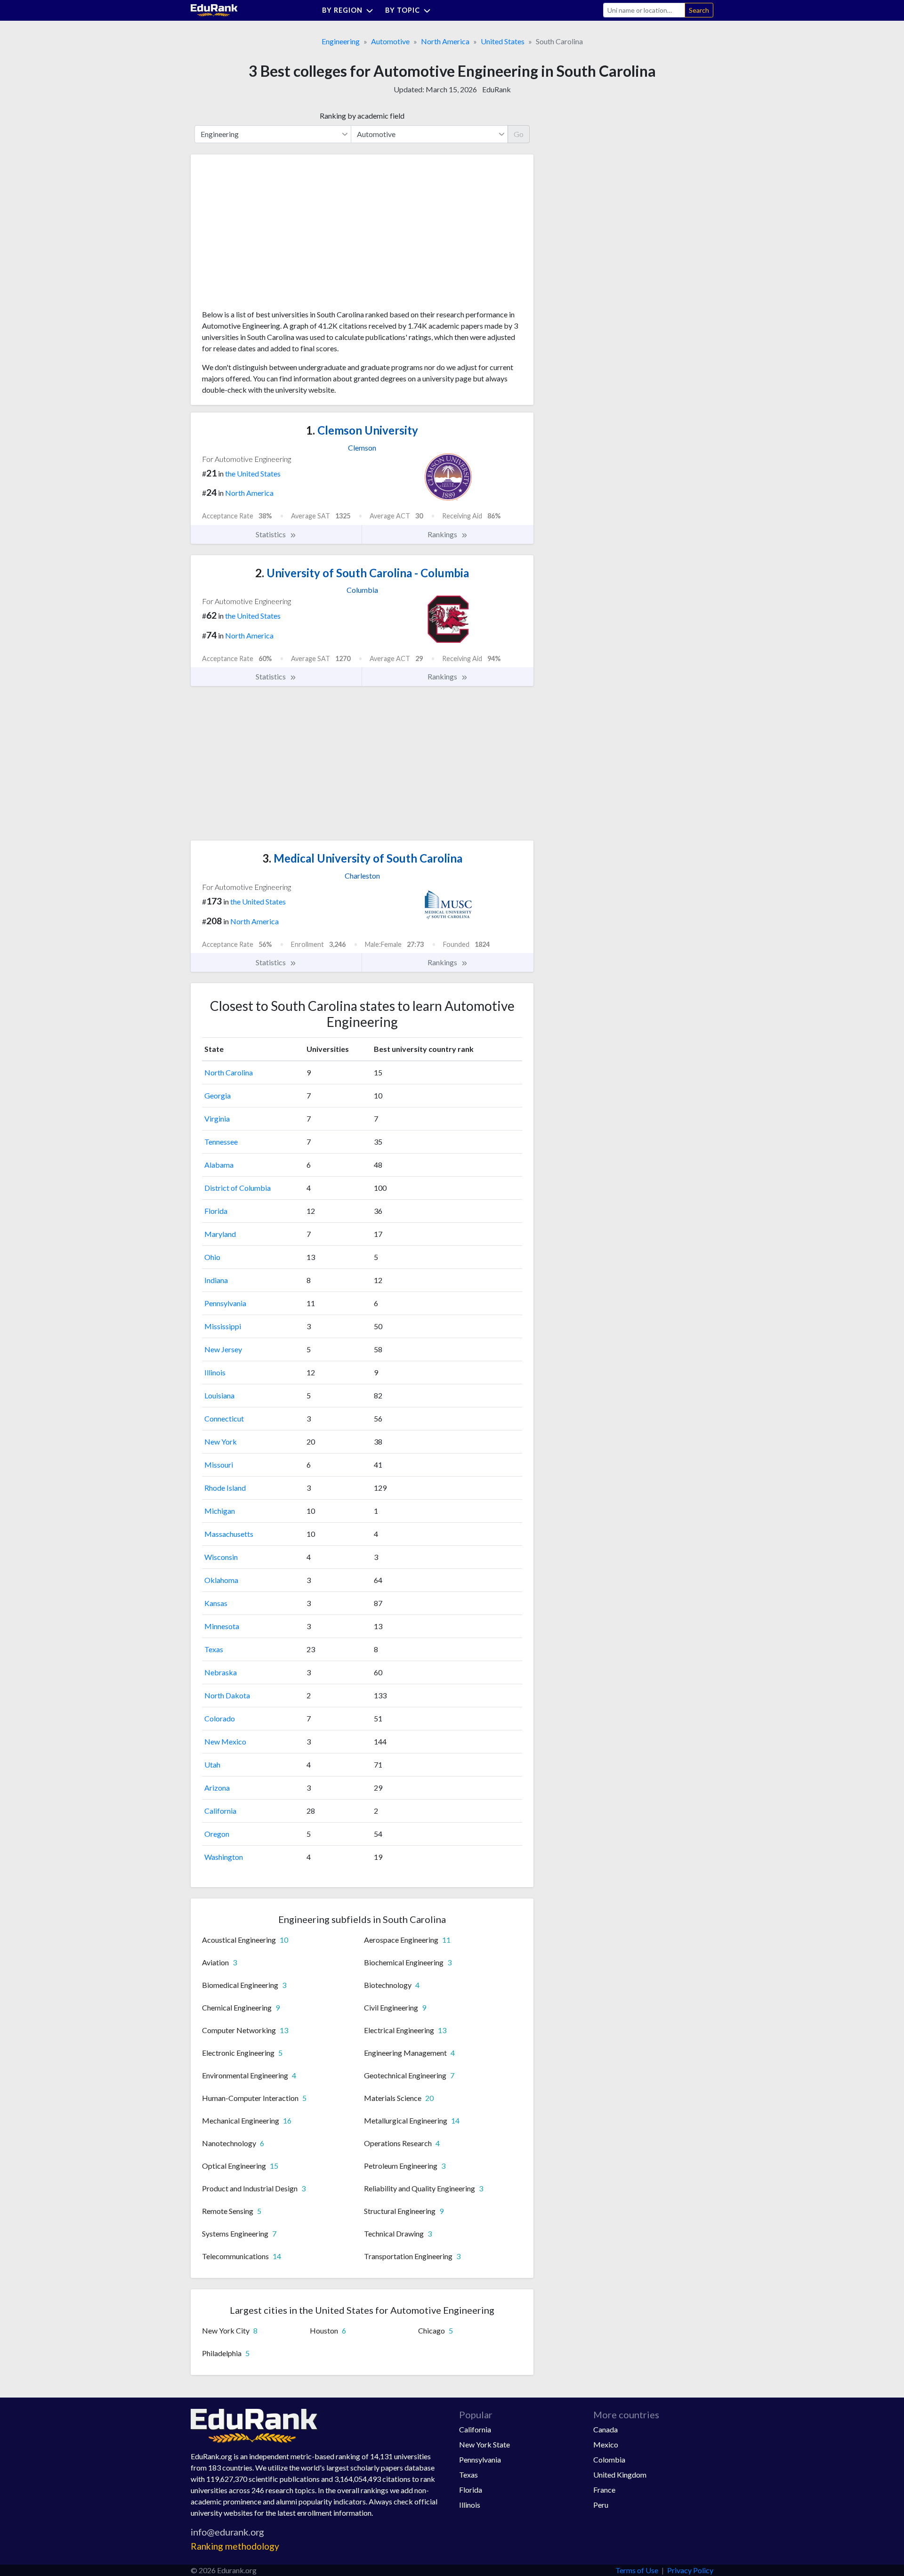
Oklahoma (221, 1580)
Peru (601, 2505)
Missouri (219, 1465)
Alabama (219, 1165)
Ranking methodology (235, 2546)
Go (519, 134)
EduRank (496, 89)
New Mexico (225, 1741)
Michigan (220, 1511)
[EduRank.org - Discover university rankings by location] (214, 9)
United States (503, 41)
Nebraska (221, 1672)
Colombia (609, 2459)
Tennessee (221, 1142)
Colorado (220, 1718)
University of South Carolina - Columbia (362, 573)
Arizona (217, 1788)
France (604, 2490)
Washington (224, 1857)
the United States (253, 473)
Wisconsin (221, 1557)
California (220, 1811)
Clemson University (362, 430)
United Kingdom (620, 2475)
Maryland (220, 1234)
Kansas (216, 1603)
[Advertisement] (273, 235)
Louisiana (219, 1395)
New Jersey (223, 1349)
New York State (484, 2444)
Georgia (218, 1095)
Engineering (341, 41)
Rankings (443, 534)
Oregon (217, 1834)
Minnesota (222, 1626)
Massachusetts (229, 1534)
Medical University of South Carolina (362, 858)
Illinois (215, 1372)
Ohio (212, 1257)
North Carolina (229, 1072)
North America (445, 41)
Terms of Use (637, 2570)
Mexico (606, 2444)
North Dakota (227, 1695)
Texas (214, 1649)
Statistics (271, 534)
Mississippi (223, 1326)
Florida (216, 1211)
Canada (605, 2429)
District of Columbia (238, 1188)
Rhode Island (225, 1488)
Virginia (217, 1118)
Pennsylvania (225, 1303)
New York (221, 1441)
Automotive (390, 41)
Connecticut (224, 1418)
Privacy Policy (690, 2570)
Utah (212, 1764)
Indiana (216, 1280)
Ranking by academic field (362, 116)
